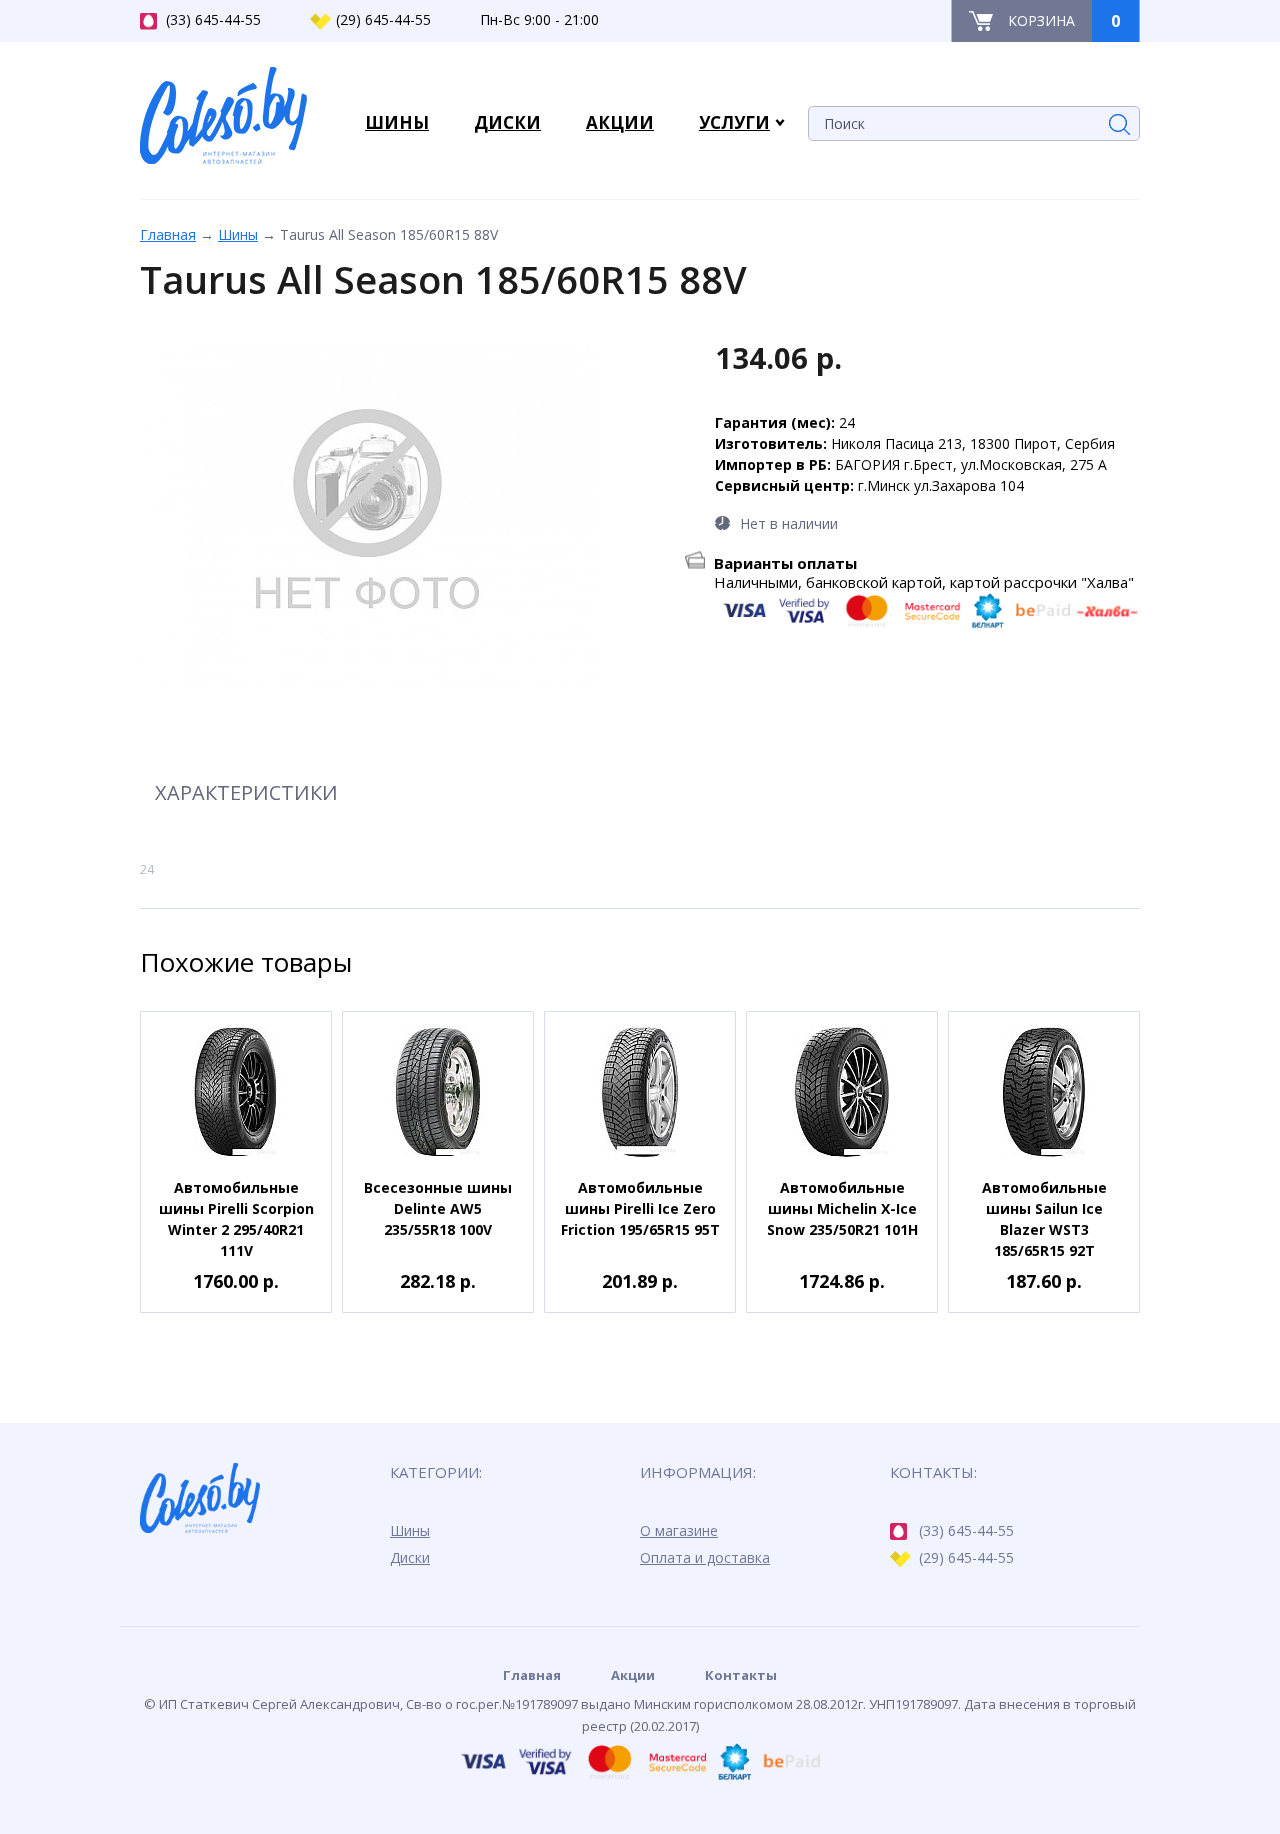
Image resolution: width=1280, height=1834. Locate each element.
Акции (633, 1675)
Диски (410, 1557)
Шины (238, 234)
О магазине (679, 1530)
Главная (168, 234)
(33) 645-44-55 (213, 19)
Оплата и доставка (705, 1557)
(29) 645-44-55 (383, 19)
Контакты (741, 1675)
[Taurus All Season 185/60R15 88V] (367, 517)
